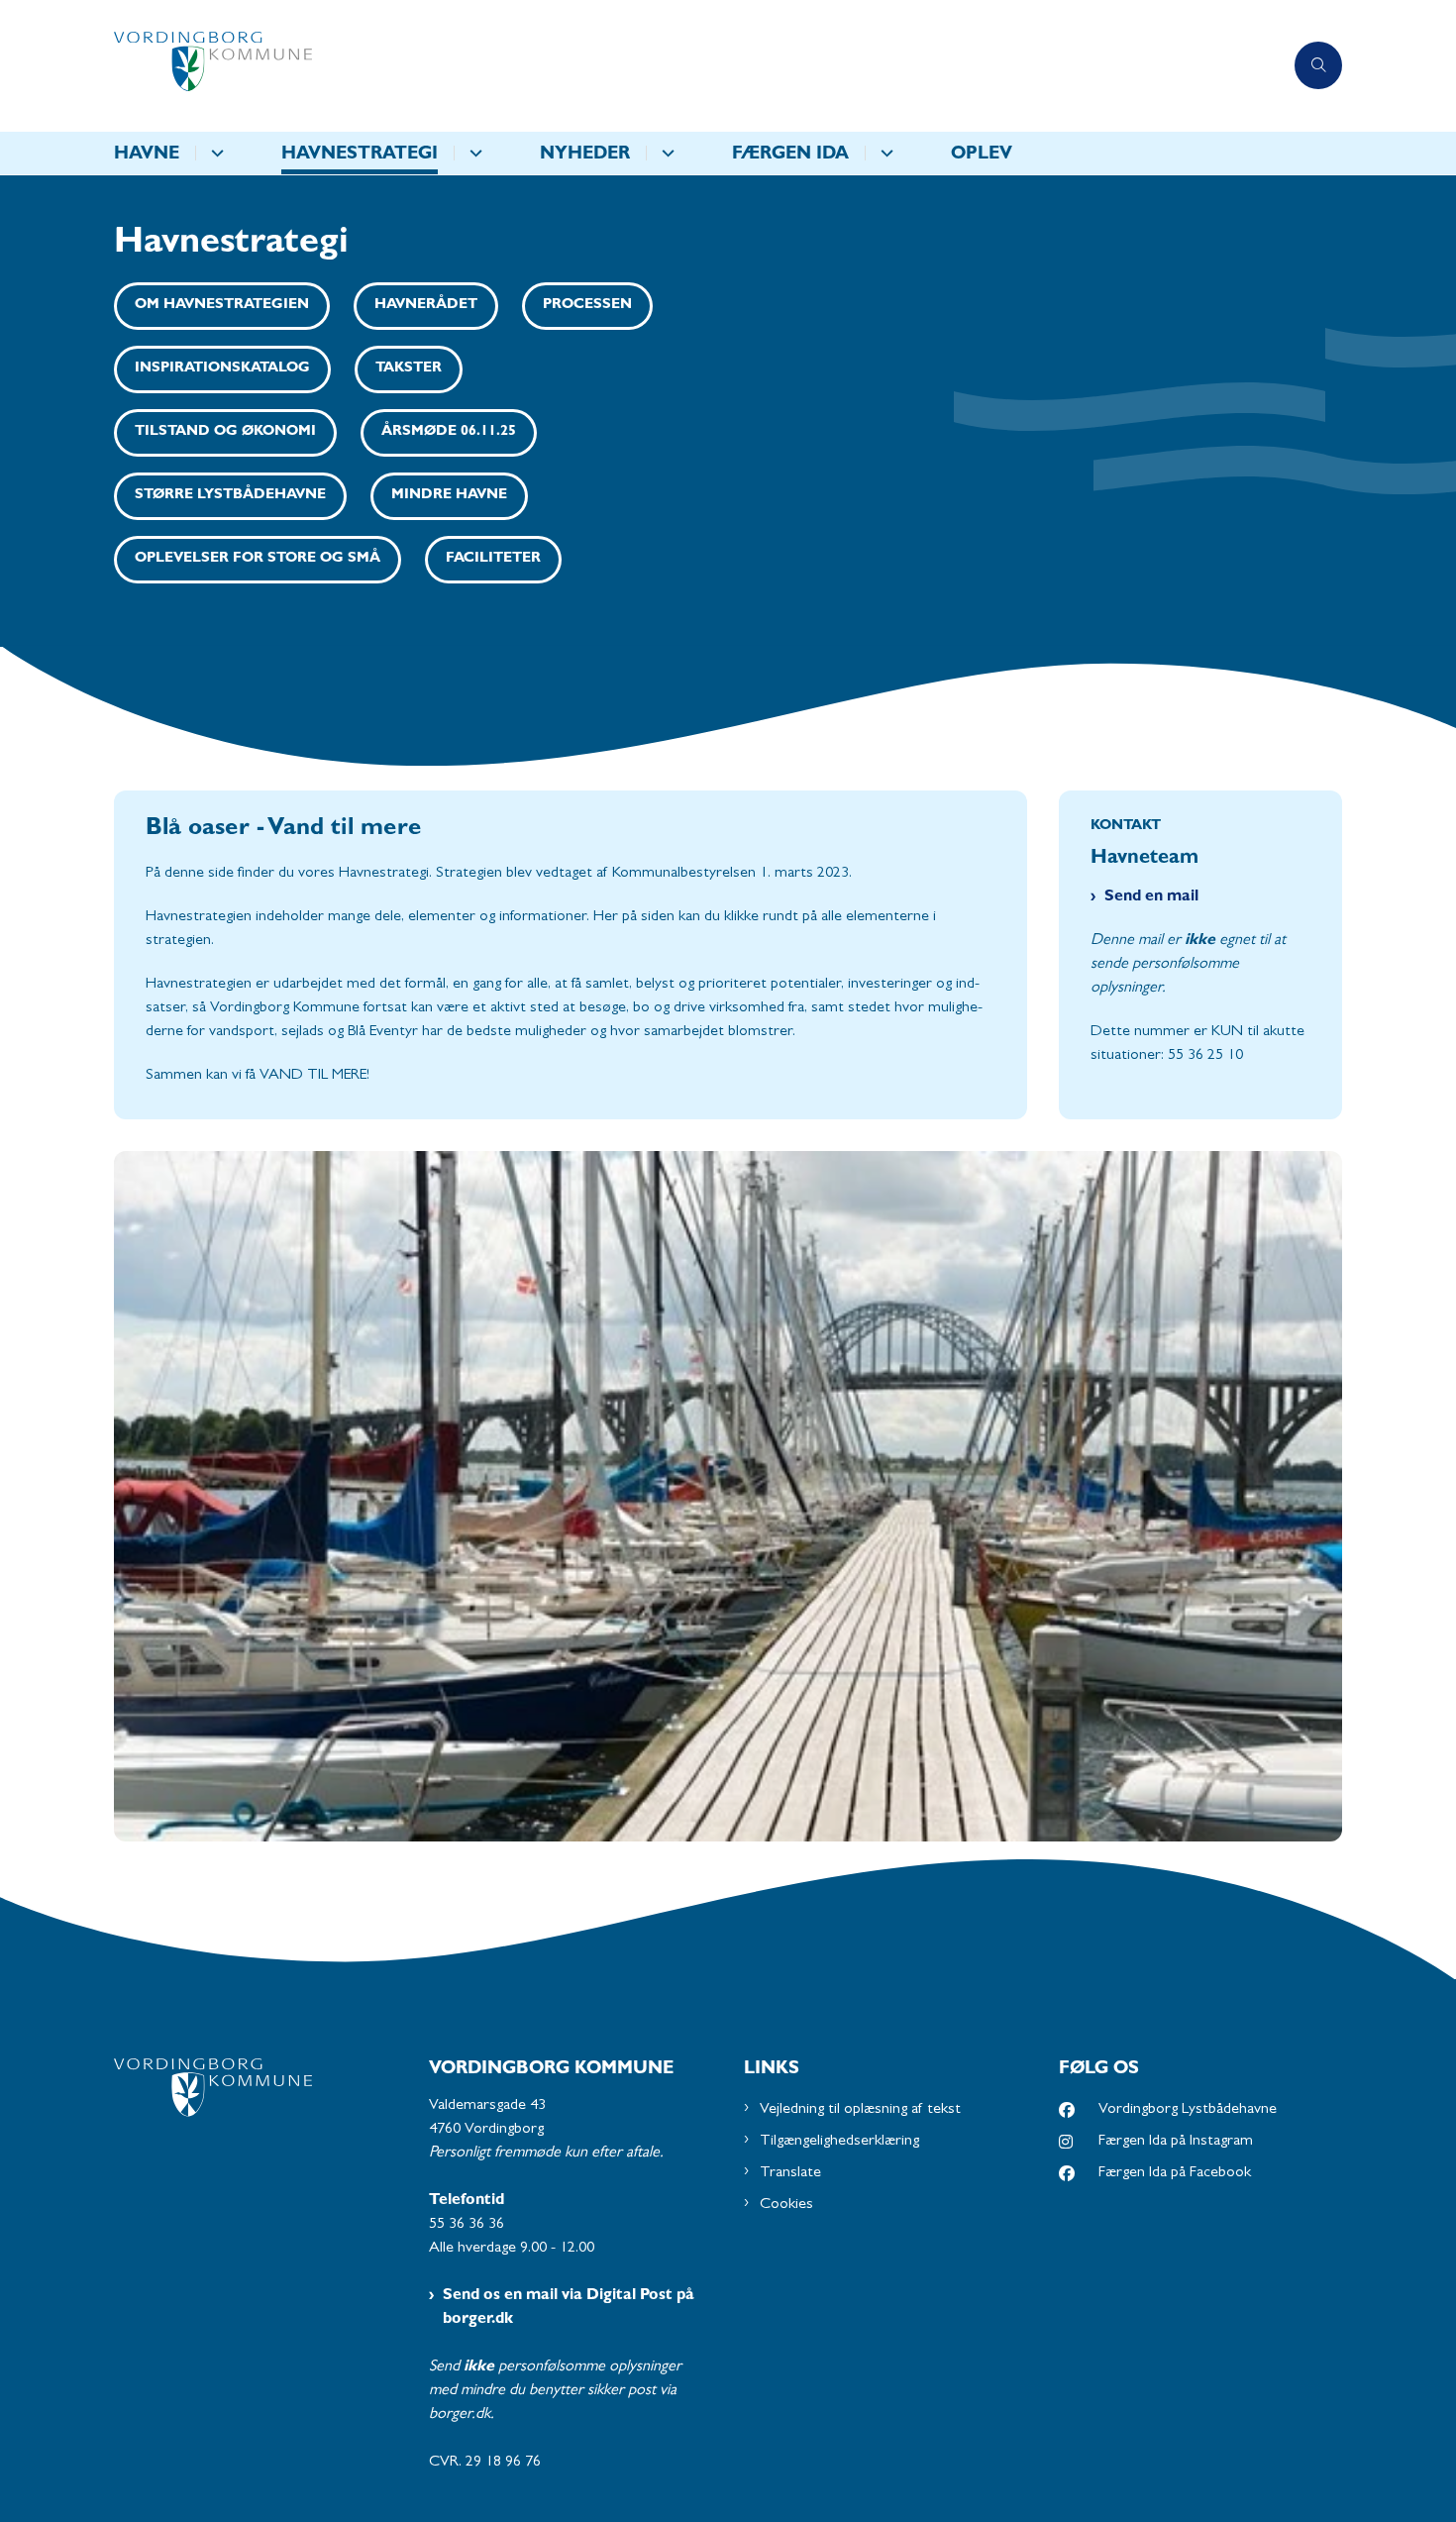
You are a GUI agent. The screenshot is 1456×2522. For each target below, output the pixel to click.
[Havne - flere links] (214, 153)
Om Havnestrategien (222, 306)
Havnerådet (426, 306)
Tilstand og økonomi (225, 432)
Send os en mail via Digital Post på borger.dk (569, 2308)
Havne (147, 156)
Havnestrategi (360, 156)
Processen (587, 306)
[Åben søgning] (1318, 65)
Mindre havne (449, 496)
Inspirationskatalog (222, 369)
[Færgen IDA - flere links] (884, 153)
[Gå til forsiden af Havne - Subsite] (698, 66)
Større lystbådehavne (230, 496)
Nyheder (585, 156)
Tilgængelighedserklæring (839, 2142)
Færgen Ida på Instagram (1176, 2142)
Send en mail (1151, 897)
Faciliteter (493, 559)
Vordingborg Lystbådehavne (1188, 2110)
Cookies (786, 2205)
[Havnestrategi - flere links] (473, 153)
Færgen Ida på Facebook (1175, 2173)
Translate (790, 2173)
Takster (409, 369)
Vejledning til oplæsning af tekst (860, 2110)
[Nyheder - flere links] (665, 153)
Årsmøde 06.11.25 (449, 432)
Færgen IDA (790, 156)
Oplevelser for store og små (258, 559)
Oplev (982, 156)
